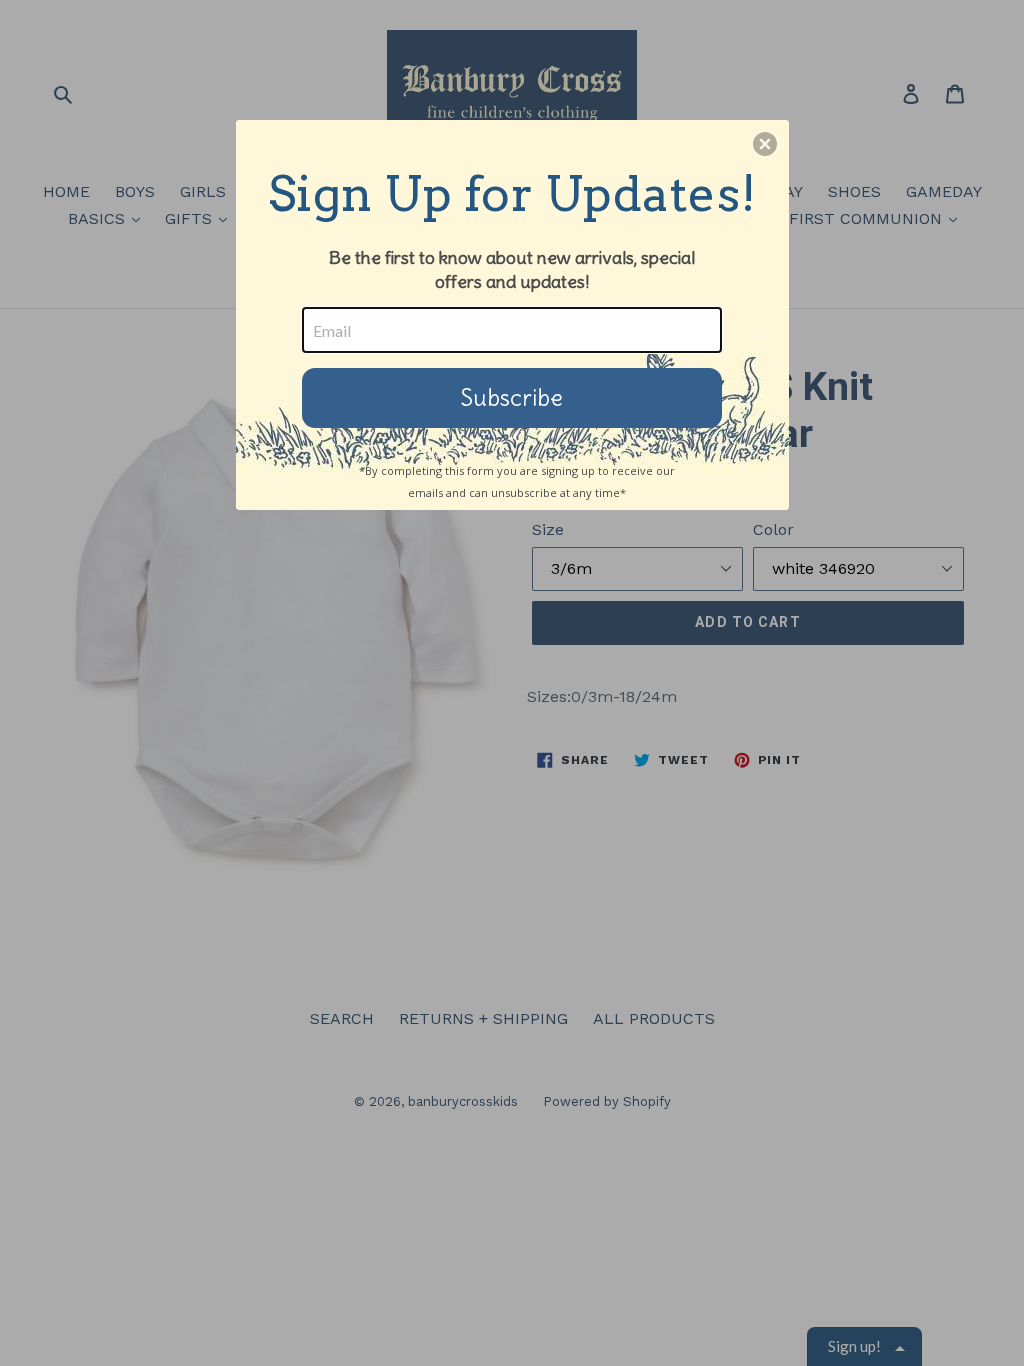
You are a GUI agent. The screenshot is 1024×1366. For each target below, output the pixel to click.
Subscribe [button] (512, 397)
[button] (765, 144)
